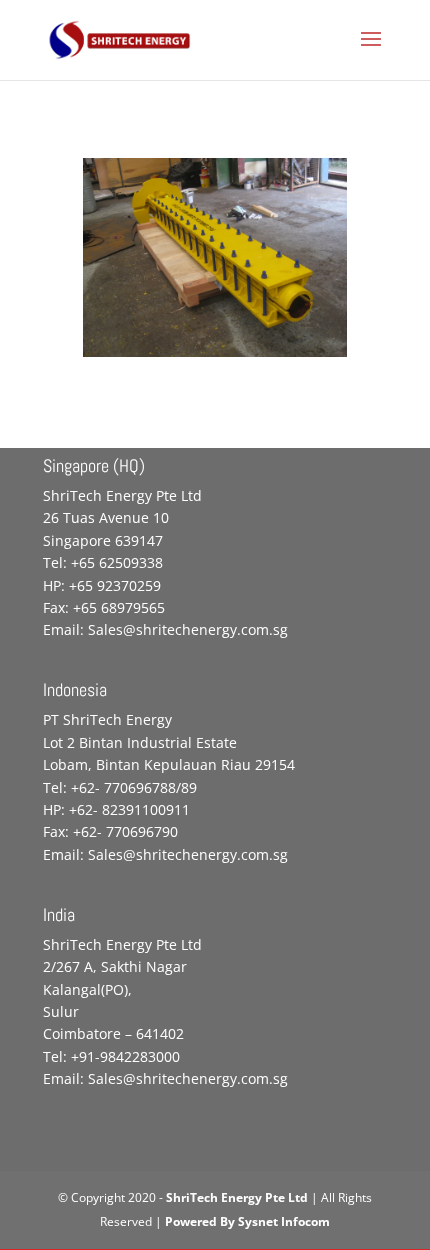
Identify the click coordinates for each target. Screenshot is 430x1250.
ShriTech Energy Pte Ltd (237, 1197)
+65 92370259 (115, 585)
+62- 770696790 (125, 831)
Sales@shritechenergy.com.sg (188, 629)
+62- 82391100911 (129, 809)
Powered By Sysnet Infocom (247, 1221)
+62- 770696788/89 (134, 787)
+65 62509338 (117, 562)
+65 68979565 (119, 607)
